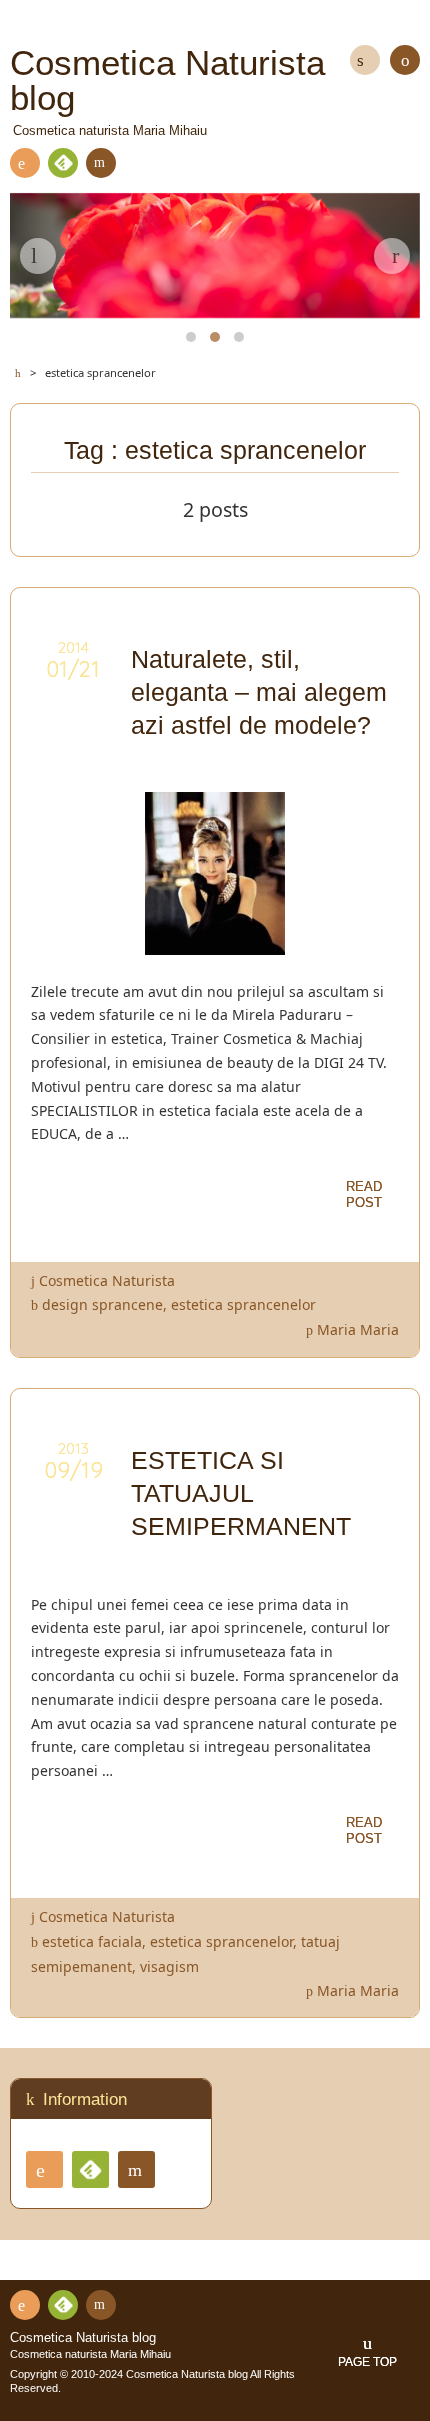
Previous (38, 256)
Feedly (63, 163)
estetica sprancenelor (243, 1304)
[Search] (365, 60)
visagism (169, 1966)
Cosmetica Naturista (107, 1280)
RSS (25, 163)
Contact (101, 163)
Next (392, 256)
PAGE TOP (367, 2362)
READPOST (364, 1194)
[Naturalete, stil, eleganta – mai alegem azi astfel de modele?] (215, 942)
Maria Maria (358, 1329)
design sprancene (102, 1304)
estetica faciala (92, 1941)
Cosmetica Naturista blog (83, 2338)
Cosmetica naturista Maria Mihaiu (90, 2354)
